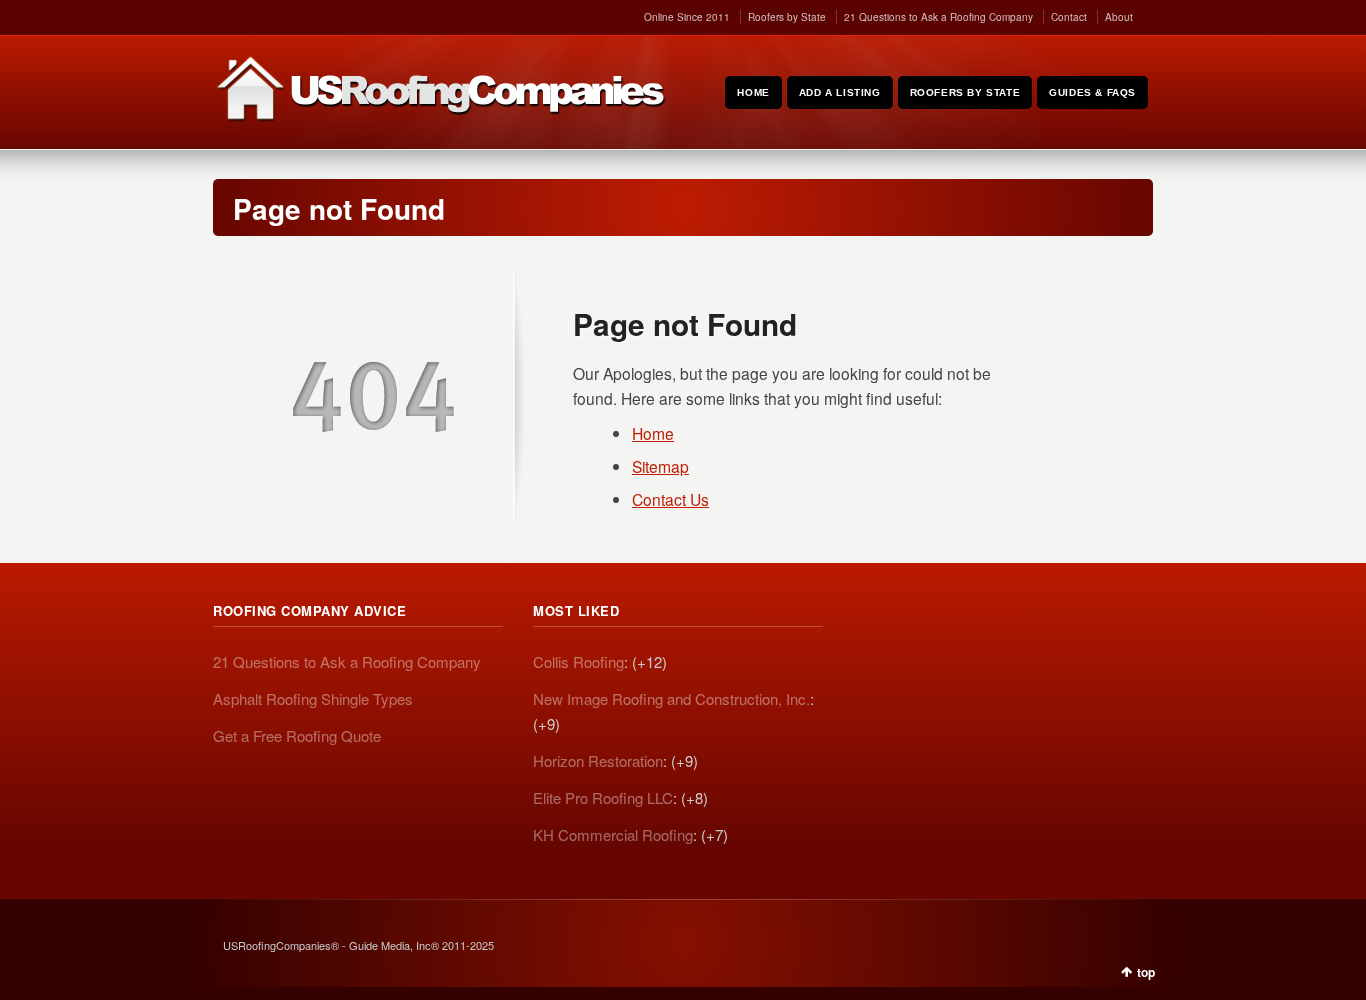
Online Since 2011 (687, 17)
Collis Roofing (578, 661)
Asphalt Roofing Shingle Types (313, 698)
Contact (1069, 17)
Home (653, 433)
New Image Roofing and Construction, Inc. (671, 698)
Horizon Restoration (598, 760)
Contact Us (670, 499)
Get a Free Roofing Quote (297, 735)
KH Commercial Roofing (613, 834)
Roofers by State (787, 17)
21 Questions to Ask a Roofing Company (938, 17)
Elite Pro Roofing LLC (603, 797)
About (1119, 17)
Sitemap (660, 466)
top (1146, 972)
